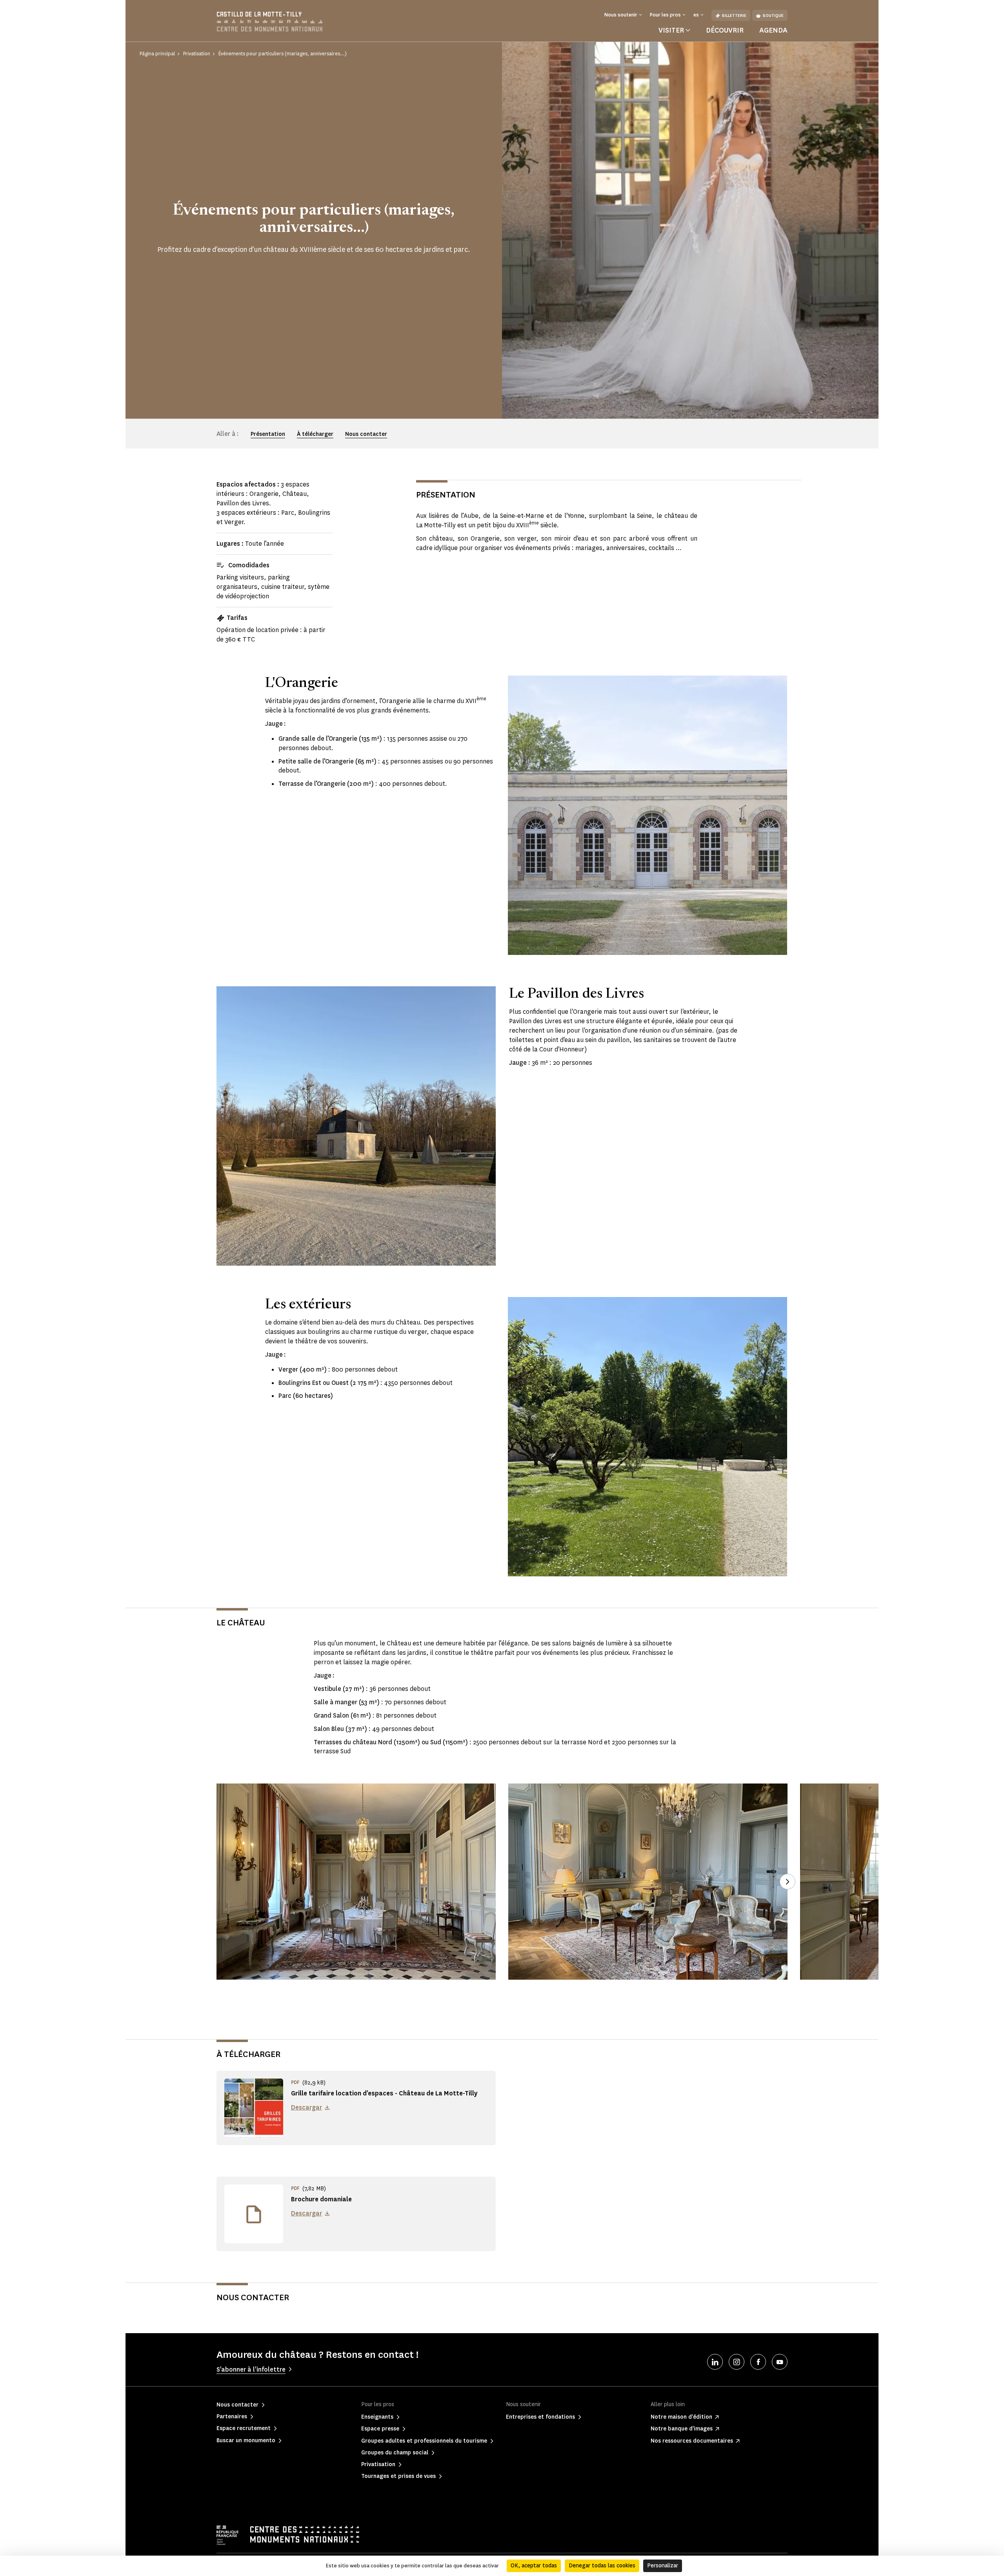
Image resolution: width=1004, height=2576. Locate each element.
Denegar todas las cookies (602, 2566)
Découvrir (725, 30)
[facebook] (758, 2362)
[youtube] (780, 2362)
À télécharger (315, 434)
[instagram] (737, 2362)
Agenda (773, 30)
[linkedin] (715, 2362)
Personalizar (663, 2566)
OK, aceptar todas (534, 2566)
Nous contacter (366, 434)
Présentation (268, 434)
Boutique (773, 15)
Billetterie (734, 15)
